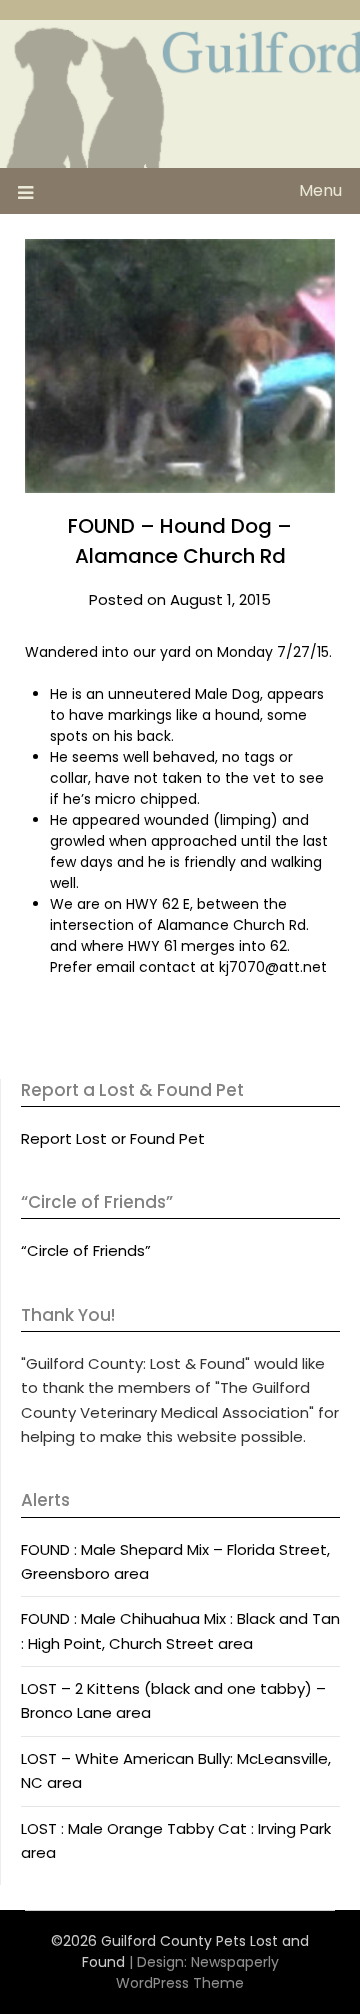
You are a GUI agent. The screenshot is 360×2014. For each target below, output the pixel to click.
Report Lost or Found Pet (113, 1138)
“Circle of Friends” (86, 1250)
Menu (320, 190)
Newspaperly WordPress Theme (197, 1972)
